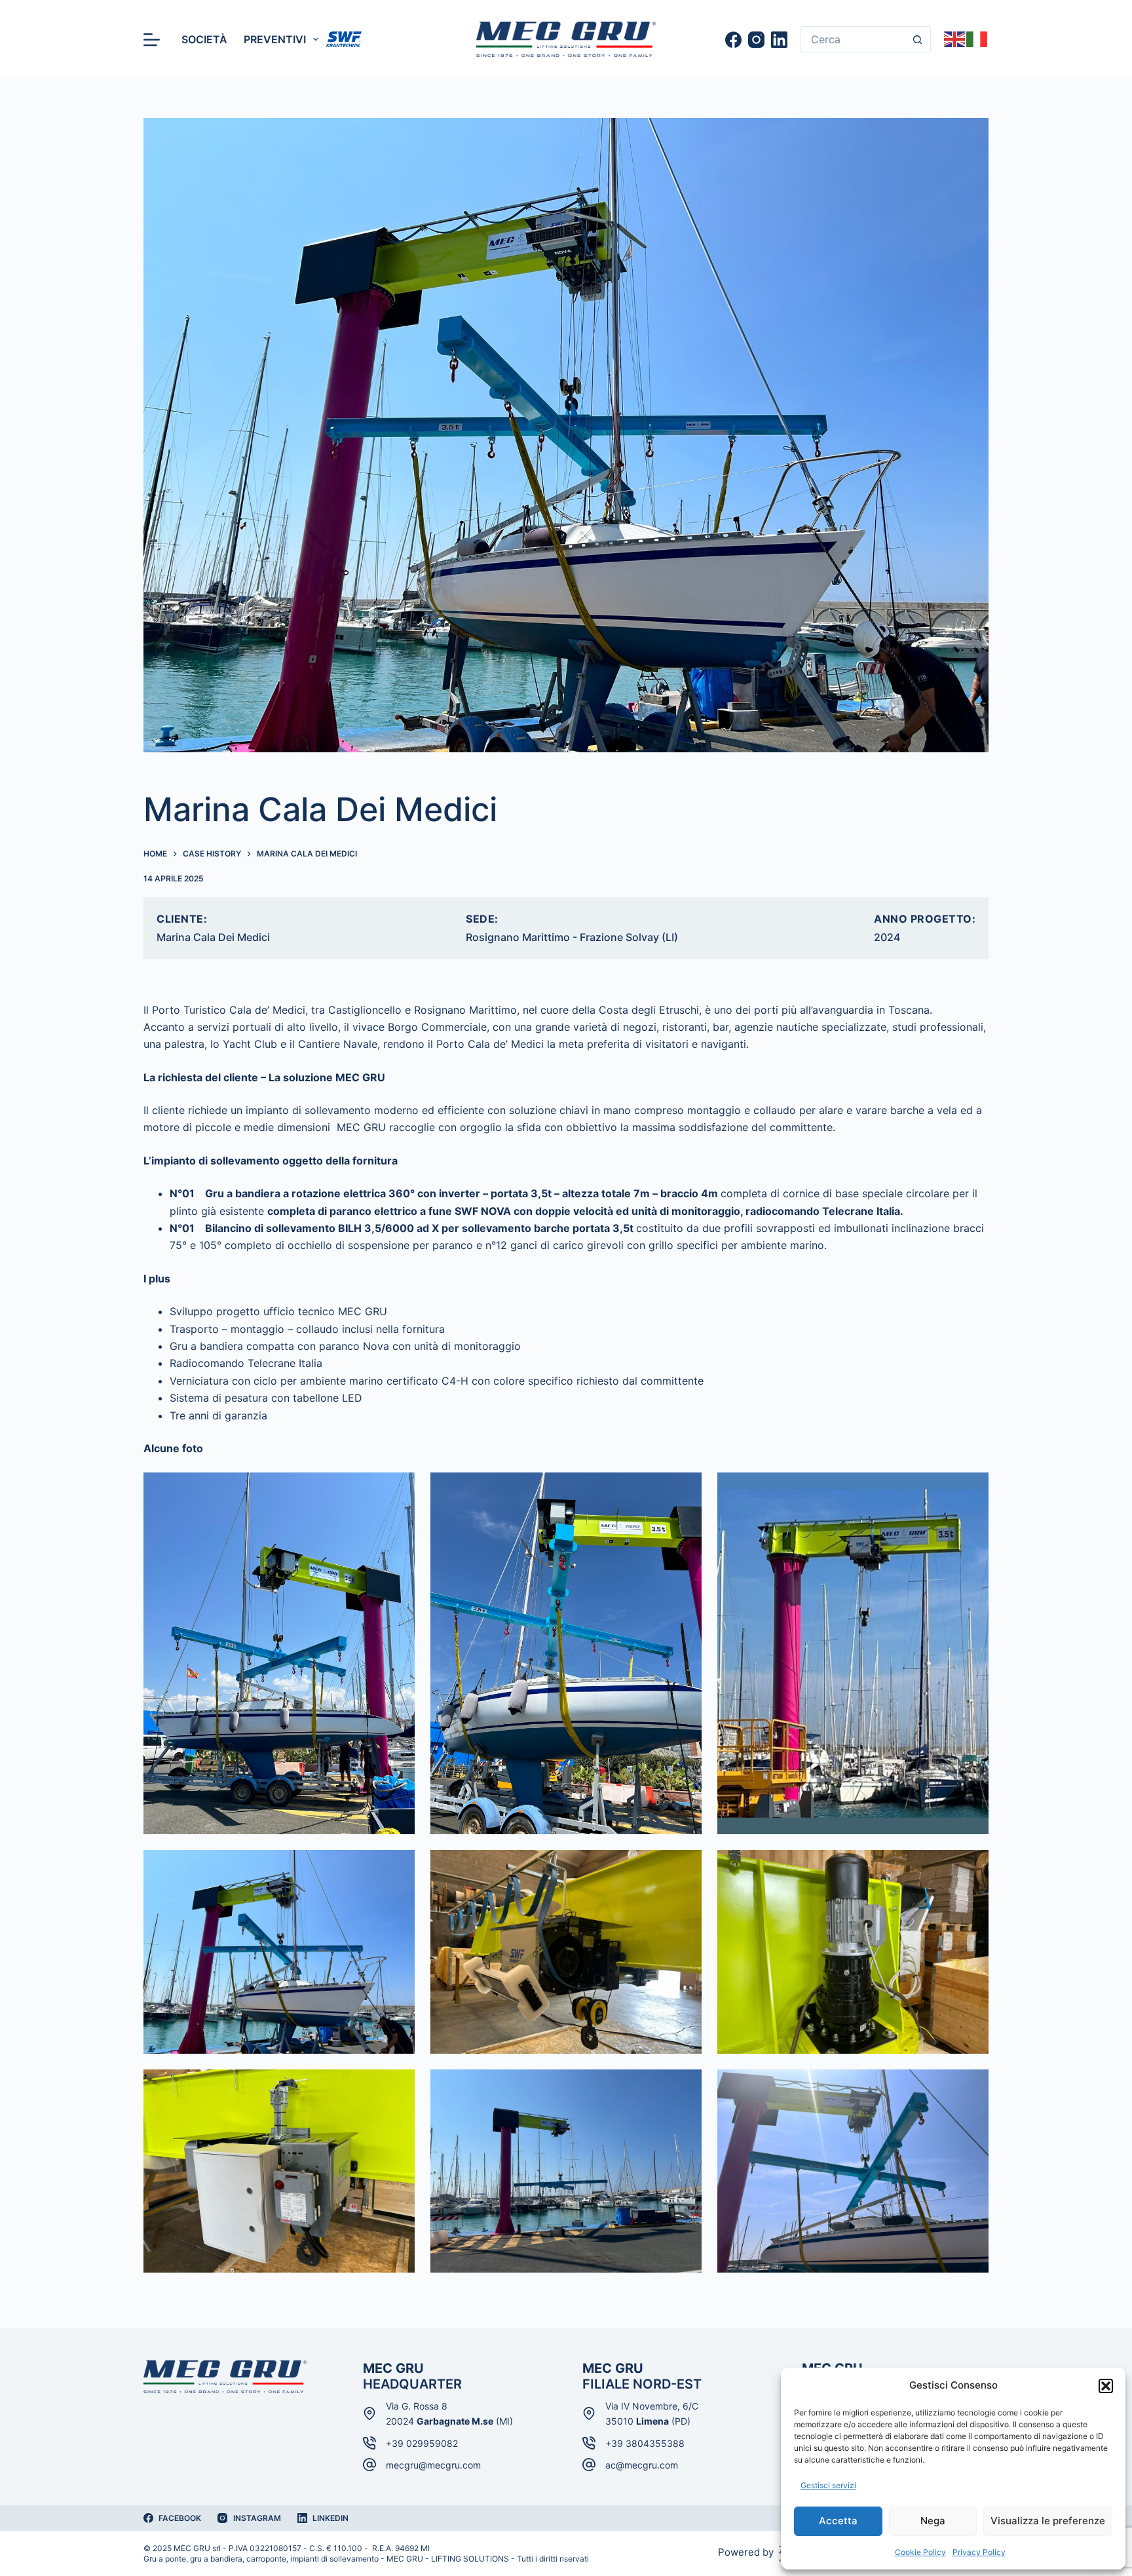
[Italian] (977, 38)
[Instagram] (756, 40)
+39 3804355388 (645, 2443)
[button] (1106, 2386)
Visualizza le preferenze (1048, 2521)
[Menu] (152, 40)
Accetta (838, 2521)
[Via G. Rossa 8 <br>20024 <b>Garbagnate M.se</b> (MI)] (369, 2413)
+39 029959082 (422, 2443)
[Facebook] (733, 40)
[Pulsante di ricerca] (918, 39)
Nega (933, 2521)
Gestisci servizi (828, 2485)
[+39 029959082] (369, 2443)
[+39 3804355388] (589, 2443)
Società (204, 39)
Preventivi (275, 39)
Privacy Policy (979, 2552)
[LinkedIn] (779, 40)
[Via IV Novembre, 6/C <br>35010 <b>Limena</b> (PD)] (589, 2413)
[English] (955, 38)
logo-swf (344, 39)
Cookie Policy (920, 2552)
